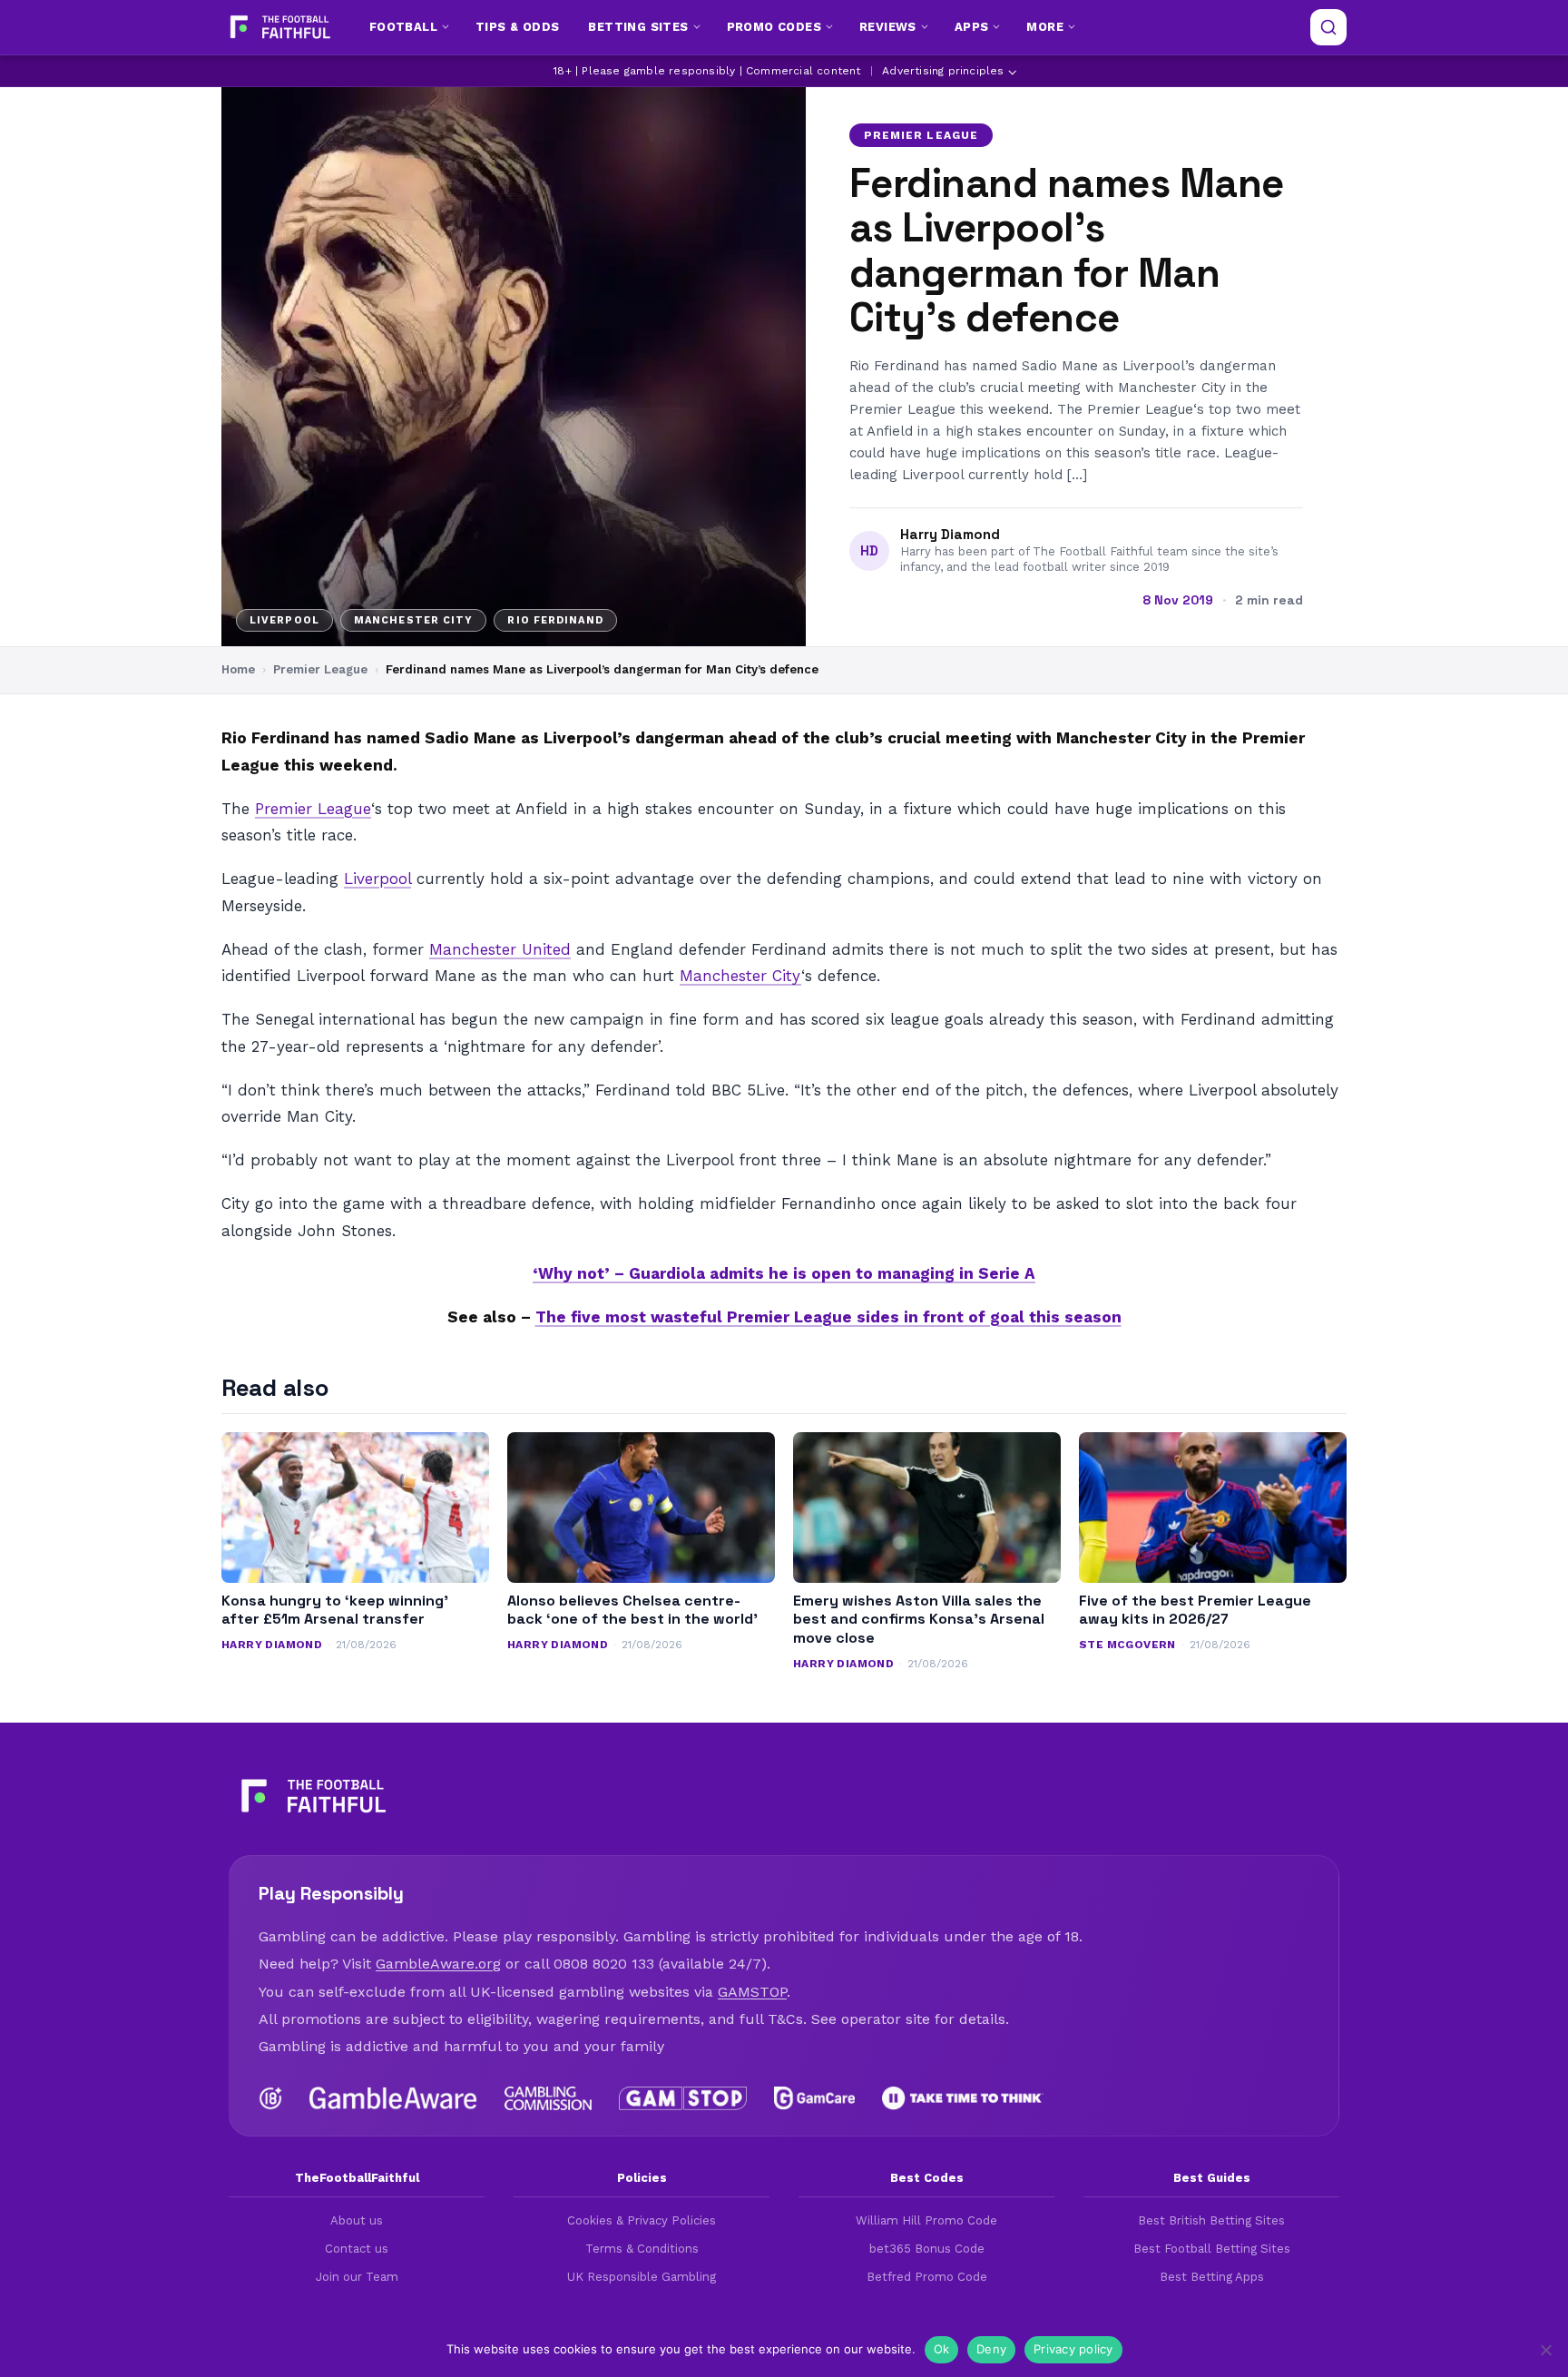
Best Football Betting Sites (1212, 2249)
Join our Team (357, 2277)
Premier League (921, 135)
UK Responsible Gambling (642, 2277)
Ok (942, 2349)
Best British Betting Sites (1211, 2220)
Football (403, 27)
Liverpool (377, 879)
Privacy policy (1073, 2349)
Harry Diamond (950, 535)
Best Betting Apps (1212, 2277)
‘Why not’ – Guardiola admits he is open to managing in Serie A (784, 1273)
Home (238, 669)
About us (357, 2220)
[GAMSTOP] (683, 2098)
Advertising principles (943, 71)
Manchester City (740, 976)
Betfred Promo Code (927, 2277)
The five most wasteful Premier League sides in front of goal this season (828, 1317)
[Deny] (1545, 2350)
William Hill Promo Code (926, 2220)
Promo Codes (774, 27)
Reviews (888, 27)
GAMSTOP (752, 1992)
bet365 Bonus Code (927, 2249)
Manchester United (500, 949)
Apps (972, 27)
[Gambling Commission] (549, 2098)
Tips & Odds (517, 27)
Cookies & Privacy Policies (642, 2220)
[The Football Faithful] (278, 27)
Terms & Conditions (642, 2249)
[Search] (1328, 27)
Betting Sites (638, 27)
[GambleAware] (393, 2098)
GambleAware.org (438, 1964)
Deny (991, 2349)
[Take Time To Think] (963, 2098)
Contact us (357, 2249)
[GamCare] (814, 2098)
